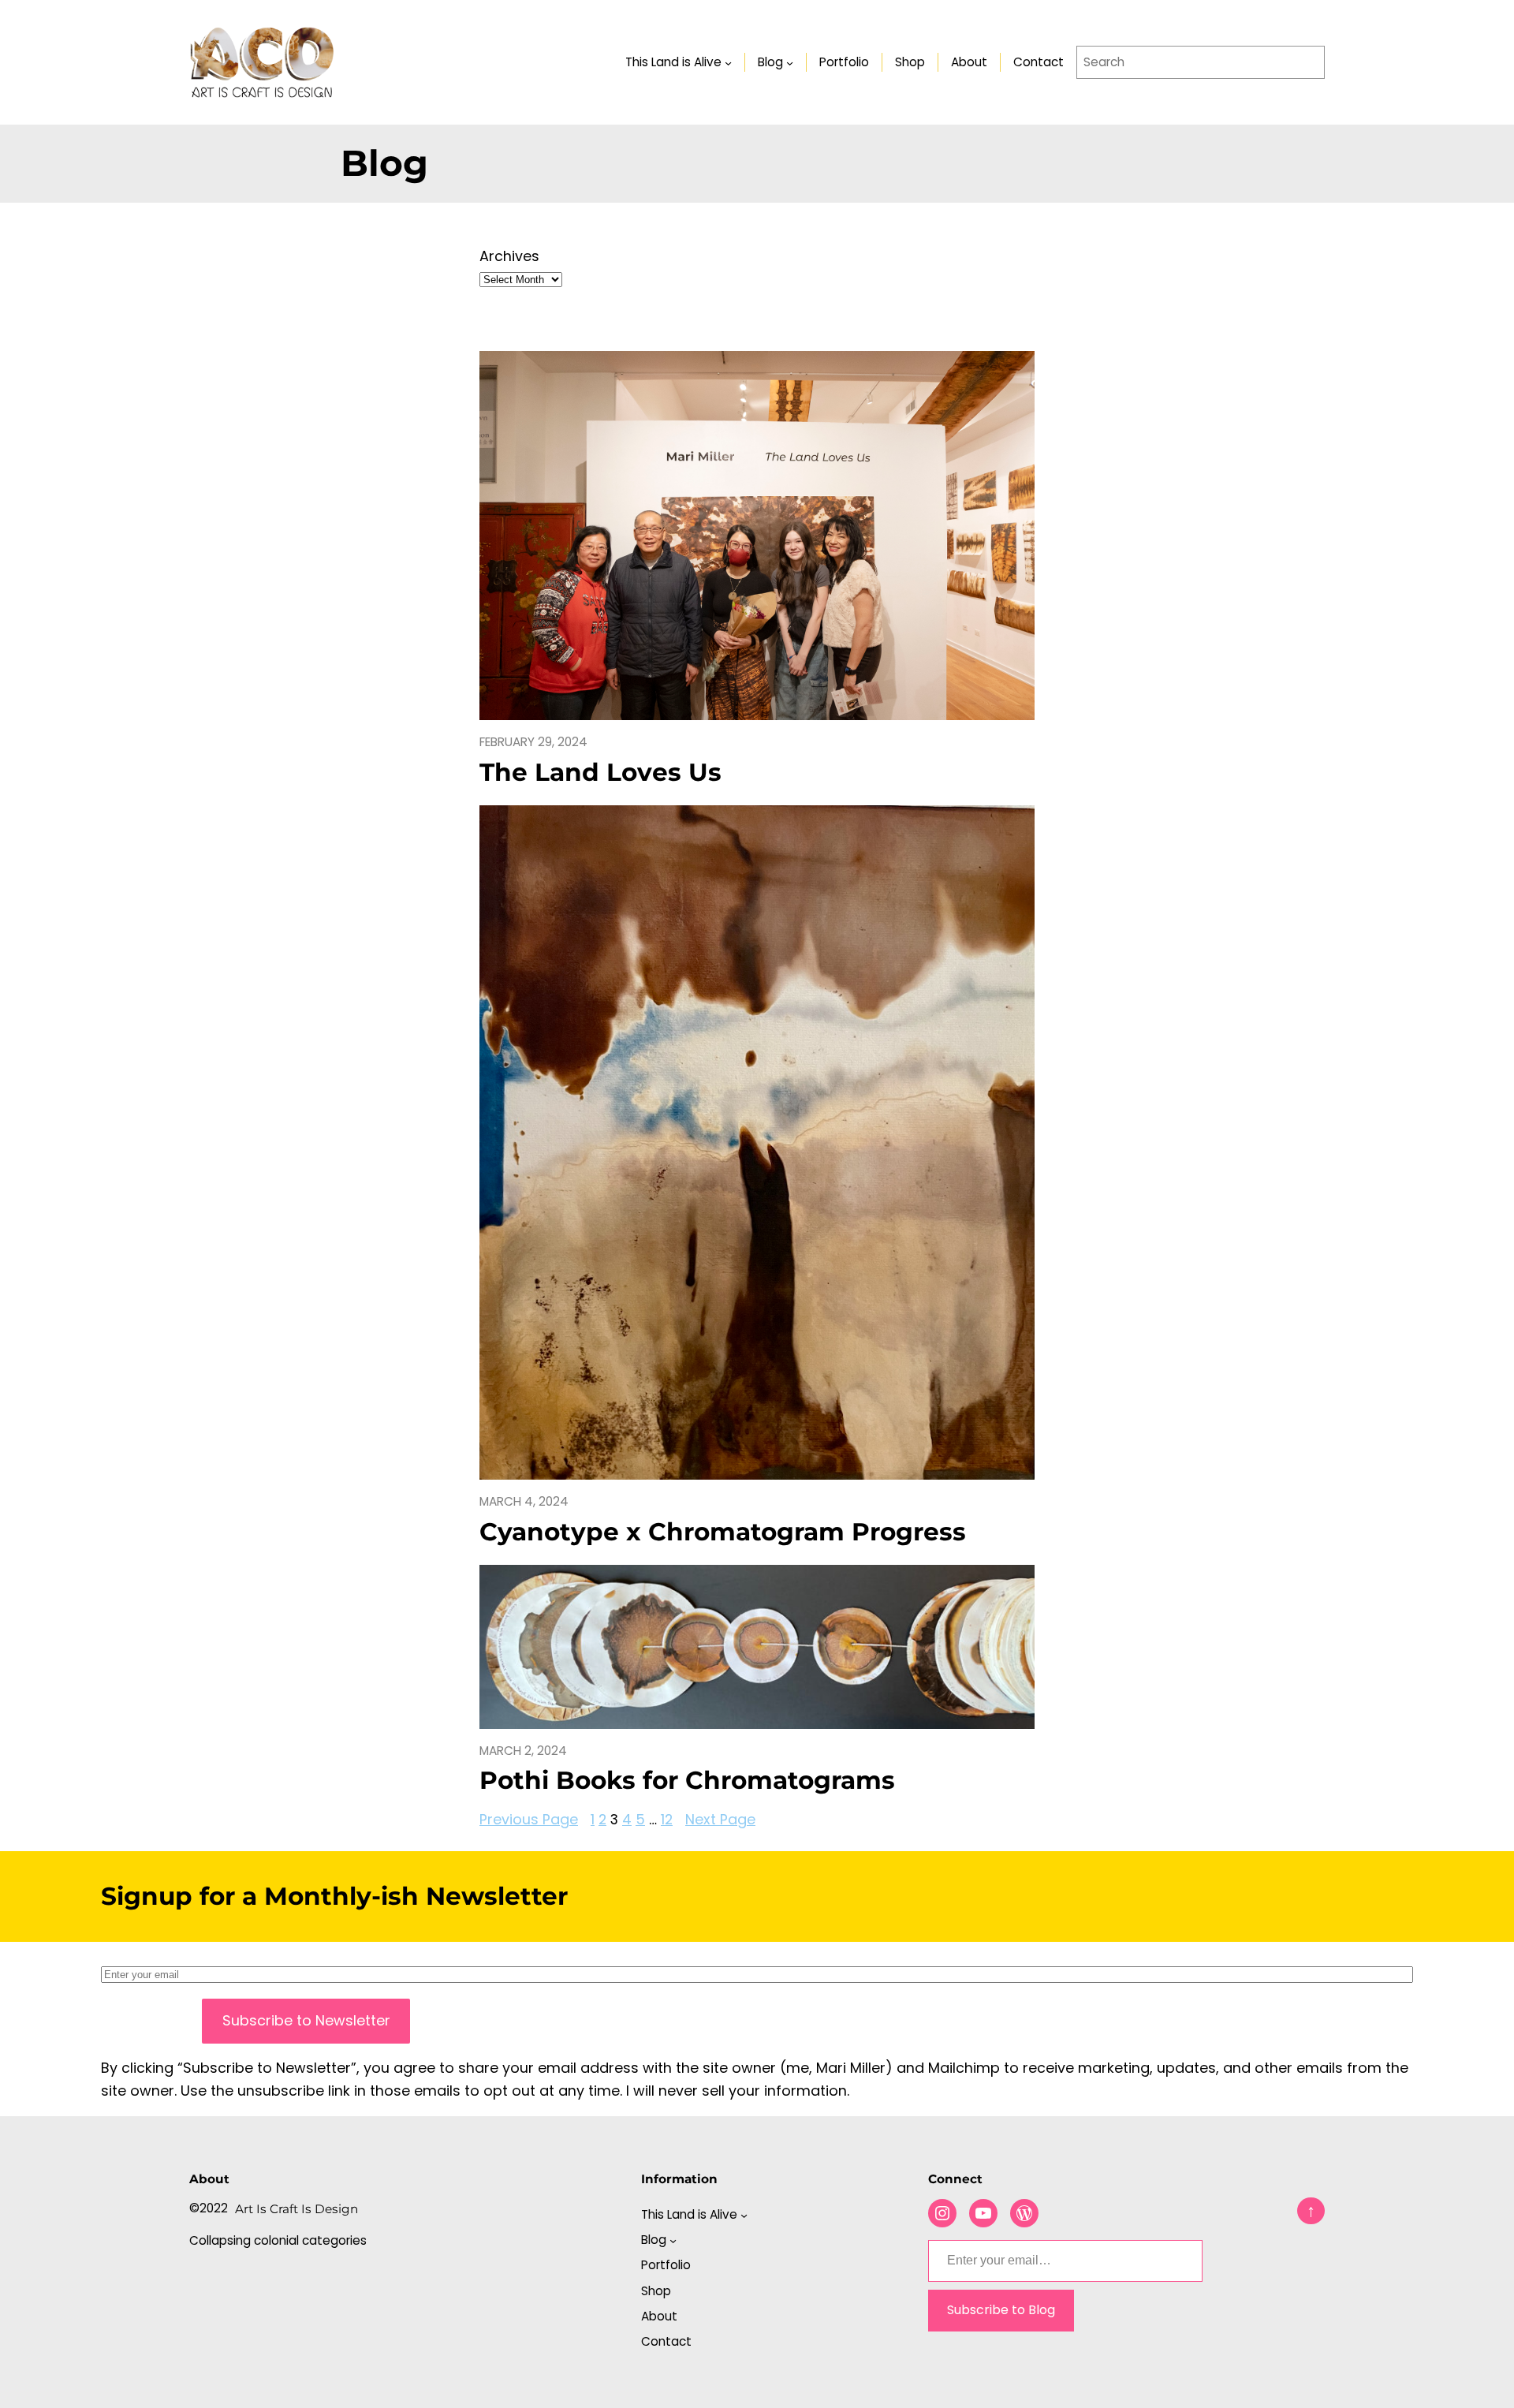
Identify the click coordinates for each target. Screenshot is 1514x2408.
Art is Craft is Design (296, 2209)
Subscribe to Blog (1001, 2310)
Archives (509, 256)
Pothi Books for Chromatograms (687, 1781)
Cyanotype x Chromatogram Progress (723, 1532)
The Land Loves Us (600, 773)
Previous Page (529, 1819)
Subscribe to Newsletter (306, 2020)
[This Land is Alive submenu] (728, 62)
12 (667, 1819)
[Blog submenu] (790, 62)
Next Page (720, 1819)
